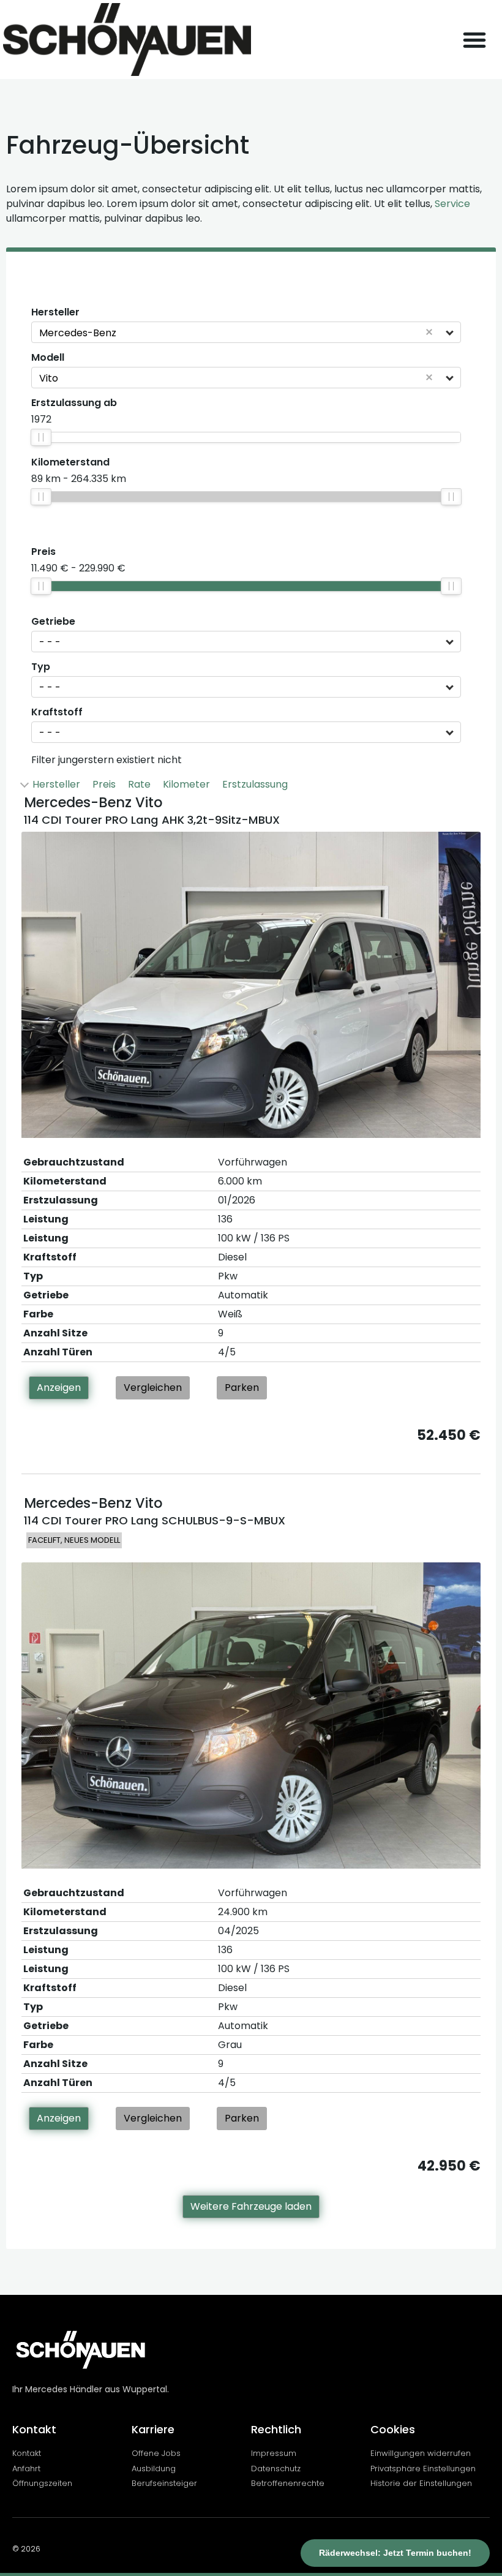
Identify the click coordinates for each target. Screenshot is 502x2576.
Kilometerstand (70, 462)
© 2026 (26, 2549)
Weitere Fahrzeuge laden (251, 2206)
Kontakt (34, 2429)
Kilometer (186, 784)
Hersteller (55, 312)
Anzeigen (59, 1388)
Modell (48, 358)
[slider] (41, 437)
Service (452, 204)
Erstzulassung (255, 784)
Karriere (153, 2429)
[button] (474, 40)
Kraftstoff (57, 712)
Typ (41, 667)
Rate (139, 784)
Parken (242, 1388)
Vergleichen (153, 1388)
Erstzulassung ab (74, 403)
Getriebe (53, 622)
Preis (43, 552)
